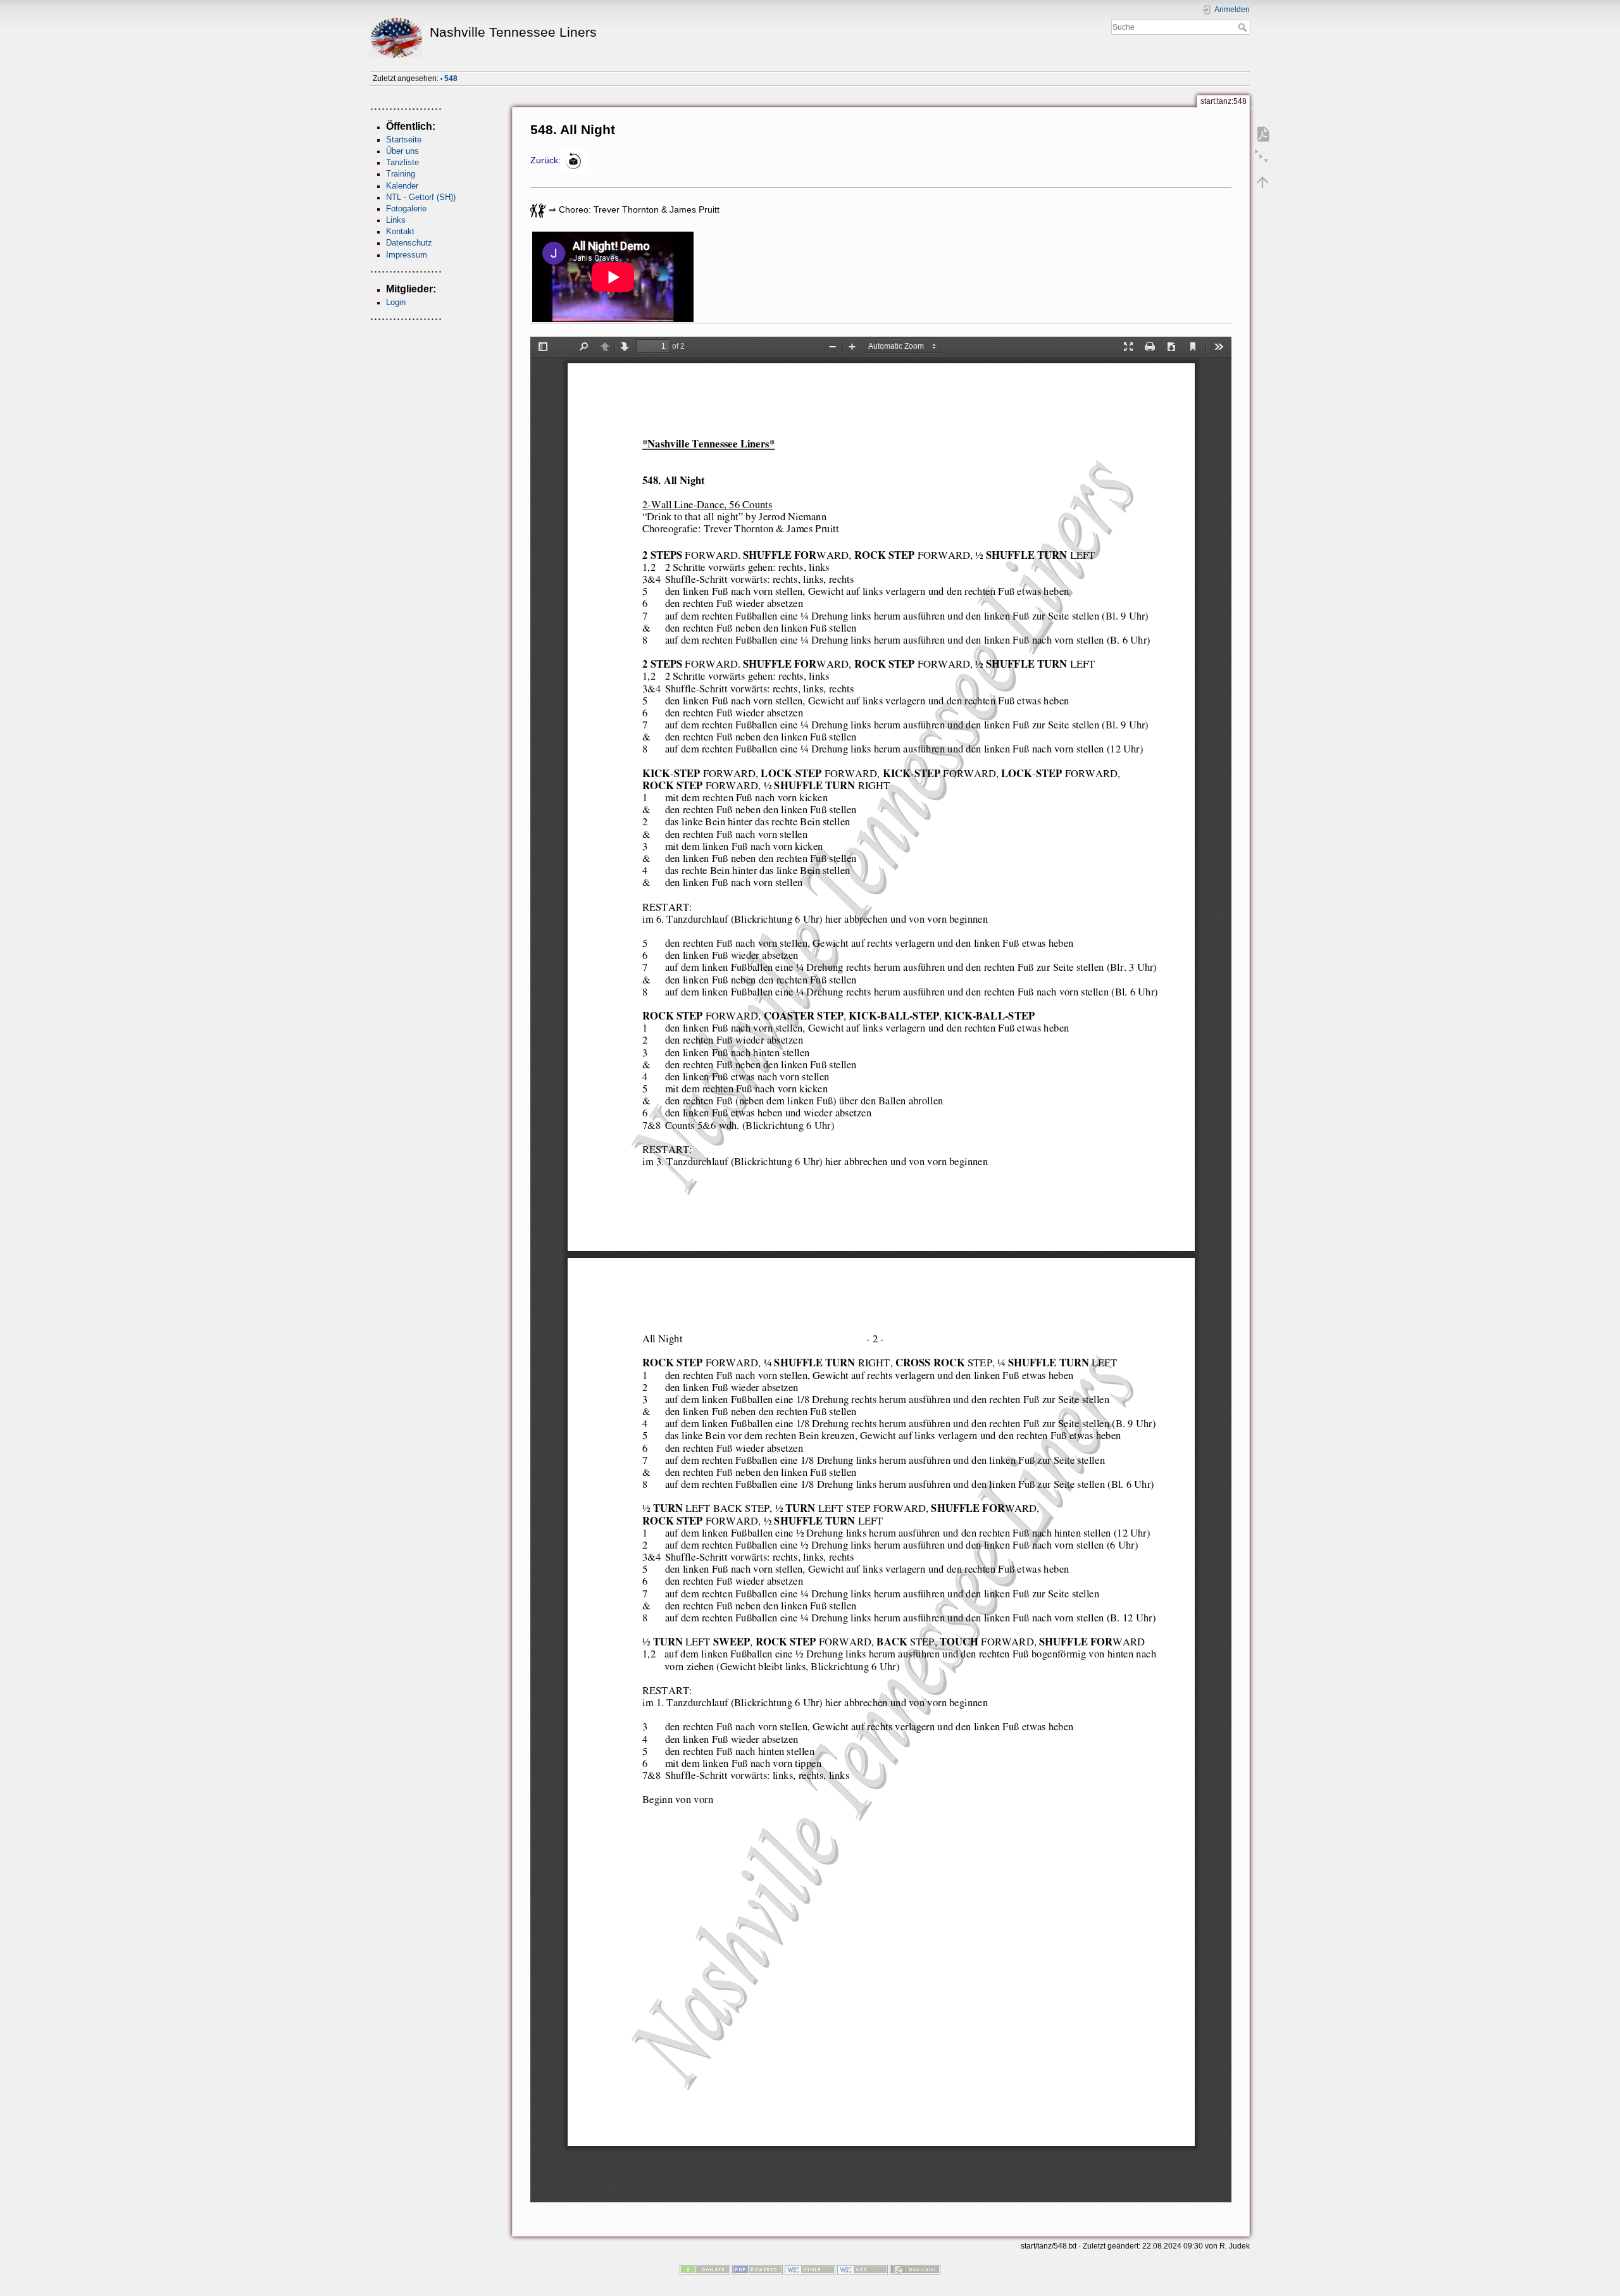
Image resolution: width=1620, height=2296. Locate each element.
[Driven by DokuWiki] (915, 2269)
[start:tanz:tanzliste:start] (573, 160)
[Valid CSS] (863, 2269)
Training (401, 174)
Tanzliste (402, 162)
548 (451, 78)
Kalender (402, 186)
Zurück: (545, 160)
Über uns (402, 151)
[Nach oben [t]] (1262, 182)
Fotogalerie (406, 209)
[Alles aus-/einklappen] (1262, 158)
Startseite (404, 140)
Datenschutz (409, 243)
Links (396, 220)
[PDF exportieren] (1262, 134)
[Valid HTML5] (810, 2269)
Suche (1244, 27)
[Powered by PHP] (757, 2269)
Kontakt (400, 231)
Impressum (407, 255)
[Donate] (705, 2269)
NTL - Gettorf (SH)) (421, 197)
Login (396, 302)
